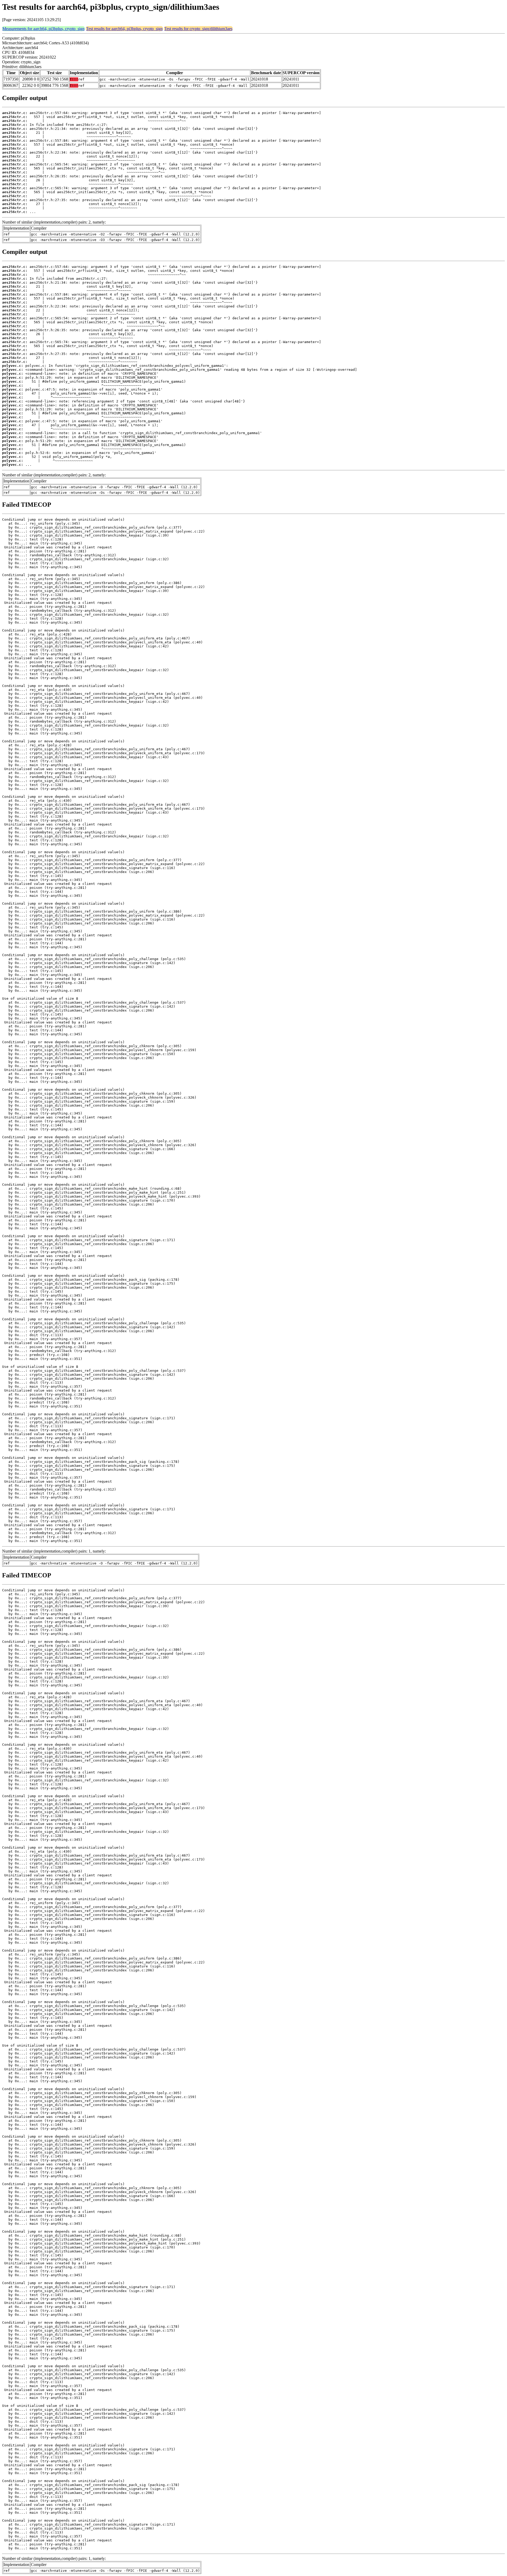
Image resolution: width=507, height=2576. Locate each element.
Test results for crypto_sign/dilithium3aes (198, 29)
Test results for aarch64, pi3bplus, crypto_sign (124, 29)
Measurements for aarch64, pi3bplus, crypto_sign (43, 29)
